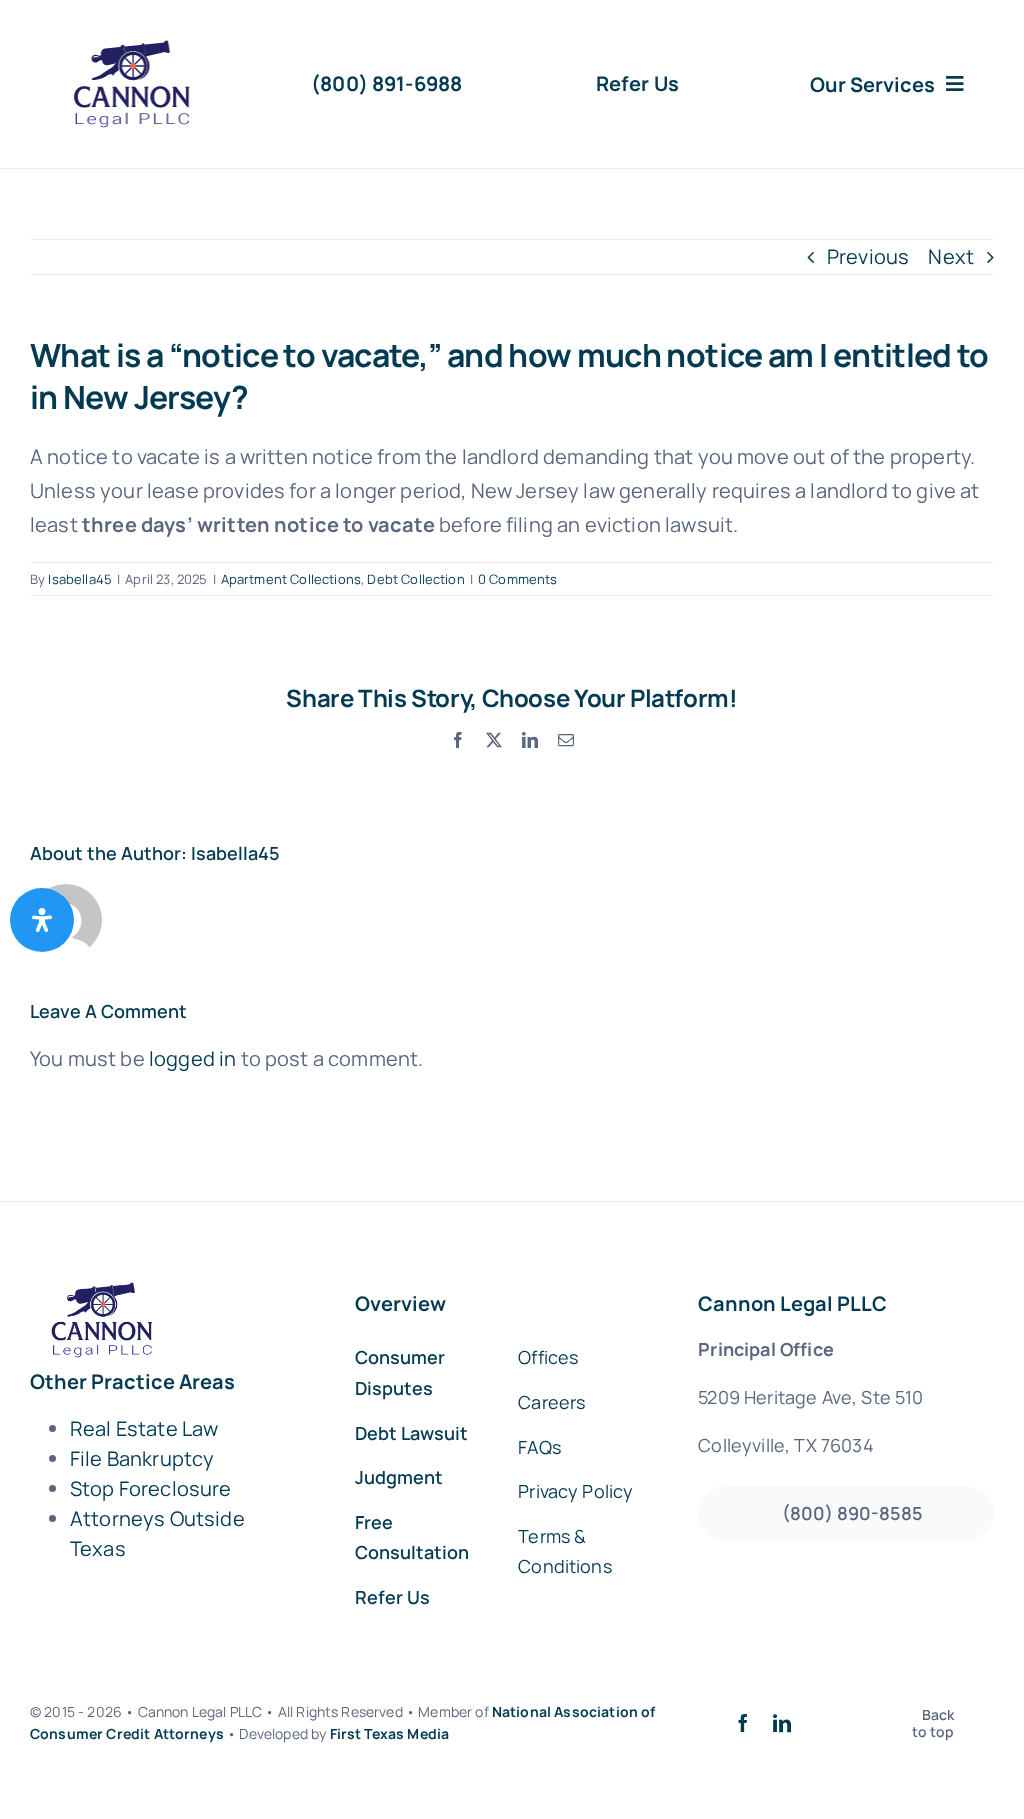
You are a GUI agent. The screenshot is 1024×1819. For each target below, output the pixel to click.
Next (951, 256)
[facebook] (743, 1723)
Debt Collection (415, 579)
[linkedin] (782, 1723)
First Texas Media (390, 1733)
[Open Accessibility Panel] (42, 920)
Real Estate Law (144, 1428)
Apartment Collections (291, 579)
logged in (192, 1058)
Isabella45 (80, 579)
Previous (868, 256)
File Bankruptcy (142, 1458)
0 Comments (518, 579)
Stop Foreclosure (151, 1488)
